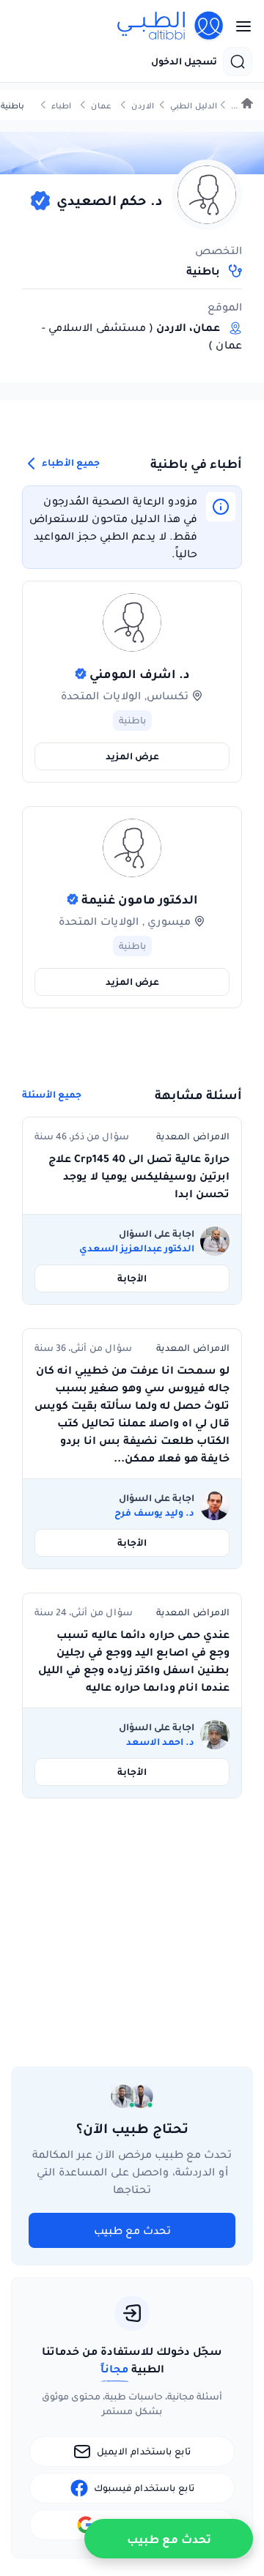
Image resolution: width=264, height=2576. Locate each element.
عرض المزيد (132, 756)
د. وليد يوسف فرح (154, 1513)
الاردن (143, 106)
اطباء (61, 106)
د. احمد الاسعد (160, 1742)
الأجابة (132, 1278)
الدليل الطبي (194, 106)
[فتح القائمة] (239, 26)
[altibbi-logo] (171, 26)
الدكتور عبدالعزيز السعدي (137, 1248)
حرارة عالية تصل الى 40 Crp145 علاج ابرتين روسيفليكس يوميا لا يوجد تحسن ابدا (139, 1176)
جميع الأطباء (70, 462)
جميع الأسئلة (52, 1095)
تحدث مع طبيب (132, 2230)
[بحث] (238, 62)
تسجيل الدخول (184, 62)
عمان (101, 106)
